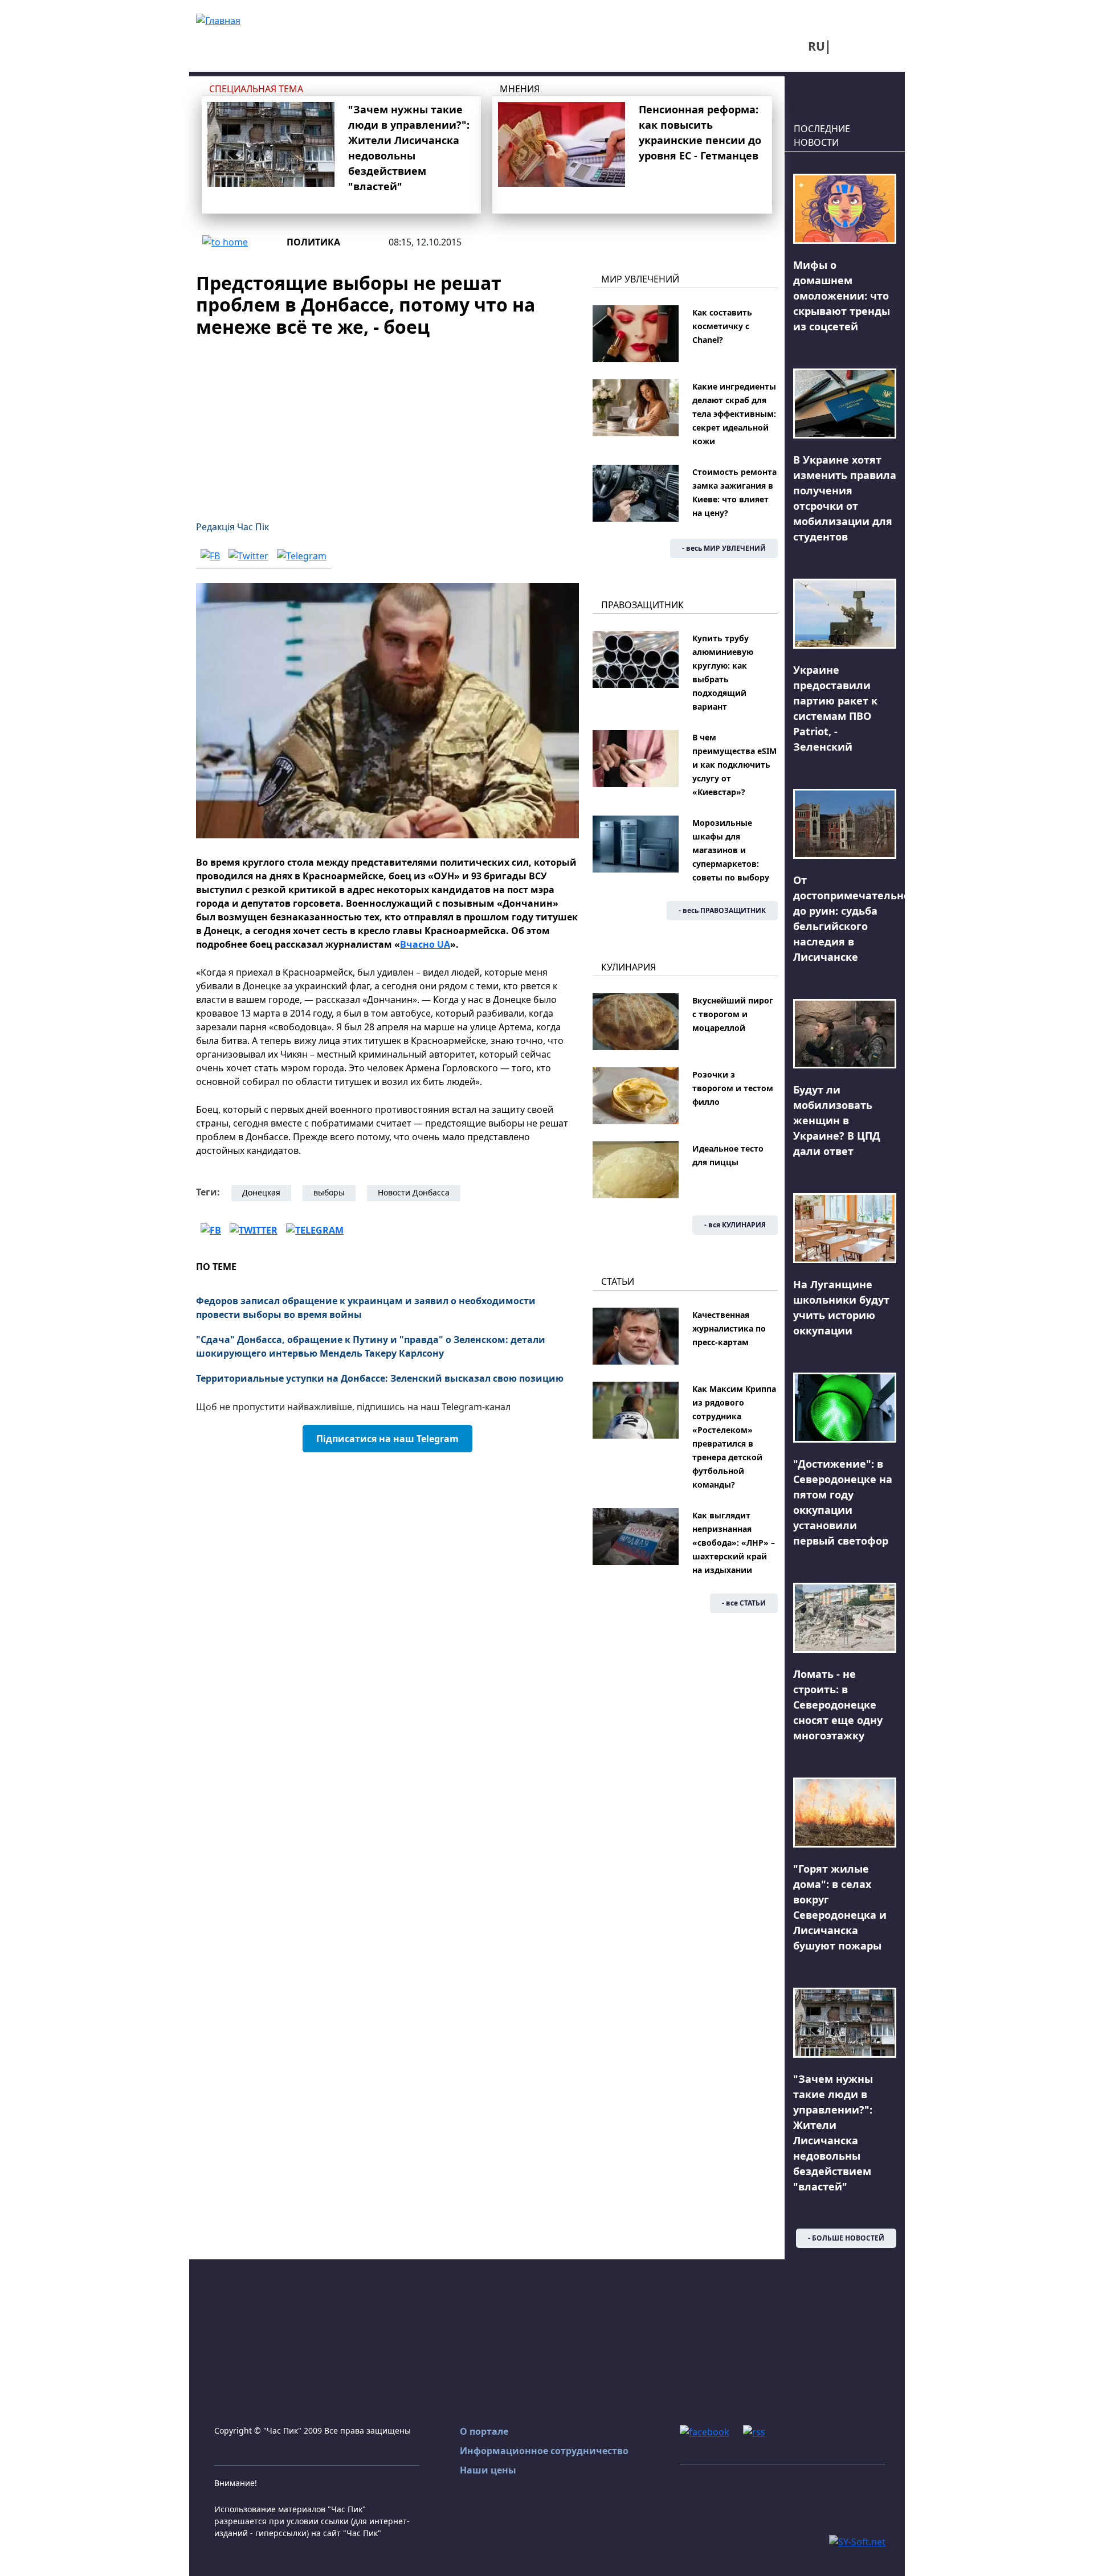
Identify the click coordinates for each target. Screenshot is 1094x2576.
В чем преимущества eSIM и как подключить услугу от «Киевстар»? (734, 765)
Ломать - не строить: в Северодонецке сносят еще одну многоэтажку (838, 1705)
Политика (313, 242)
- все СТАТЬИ (744, 1603)
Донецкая (261, 1192)
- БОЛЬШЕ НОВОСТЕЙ (846, 2238)
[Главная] (218, 19)
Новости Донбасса (414, 1192)
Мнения (520, 89)
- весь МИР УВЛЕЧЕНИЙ (724, 548)
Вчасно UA (425, 944)
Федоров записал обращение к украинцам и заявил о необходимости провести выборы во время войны (366, 1308)
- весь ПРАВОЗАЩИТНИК (722, 910)
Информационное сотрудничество (544, 2451)
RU (817, 46)
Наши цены (488, 2470)
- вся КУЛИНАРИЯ (735, 1225)
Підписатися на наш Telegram (387, 1439)
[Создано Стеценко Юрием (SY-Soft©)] (857, 2541)
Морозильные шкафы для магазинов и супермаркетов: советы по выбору (731, 850)
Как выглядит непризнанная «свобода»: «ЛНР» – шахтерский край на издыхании (734, 1543)
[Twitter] (248, 555)
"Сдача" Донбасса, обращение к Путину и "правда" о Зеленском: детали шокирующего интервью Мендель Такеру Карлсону (371, 1346)
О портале (484, 2431)
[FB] (210, 555)
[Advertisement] (387, 422)
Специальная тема (256, 89)
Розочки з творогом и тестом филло (733, 1088)
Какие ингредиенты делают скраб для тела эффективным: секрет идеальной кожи (734, 414)
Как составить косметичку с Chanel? (722, 326)
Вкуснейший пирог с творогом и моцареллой (733, 1014)
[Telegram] (302, 555)
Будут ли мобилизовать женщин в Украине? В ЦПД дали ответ (837, 1120)
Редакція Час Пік (232, 527)
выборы (329, 1192)
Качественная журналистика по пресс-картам (729, 1328)
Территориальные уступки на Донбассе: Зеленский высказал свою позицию (380, 1378)
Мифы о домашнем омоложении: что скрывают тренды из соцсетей (842, 296)
